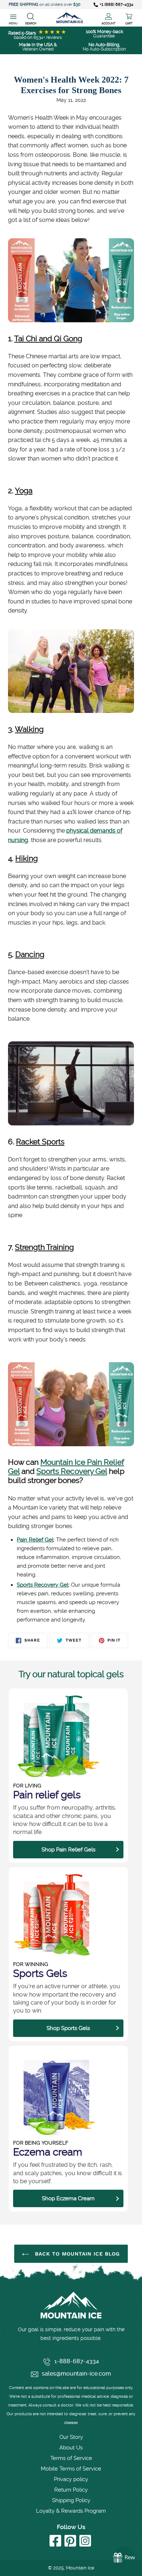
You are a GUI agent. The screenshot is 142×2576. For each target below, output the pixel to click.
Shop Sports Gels (68, 2028)
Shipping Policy (71, 2500)
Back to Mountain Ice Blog (76, 2254)
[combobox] (31, 18)
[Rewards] (124, 2558)
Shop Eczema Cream (68, 2198)
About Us (71, 2448)
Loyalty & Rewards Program (71, 2511)
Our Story (71, 2437)
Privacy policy (71, 2479)
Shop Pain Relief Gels (68, 1850)
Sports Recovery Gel (72, 1471)
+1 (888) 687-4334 (117, 5)
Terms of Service (71, 2458)
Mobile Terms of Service (71, 2469)
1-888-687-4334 (77, 2361)
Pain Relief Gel (35, 1540)
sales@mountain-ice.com (76, 2374)
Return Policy (71, 2490)
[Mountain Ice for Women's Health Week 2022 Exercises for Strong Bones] (71, 320)
